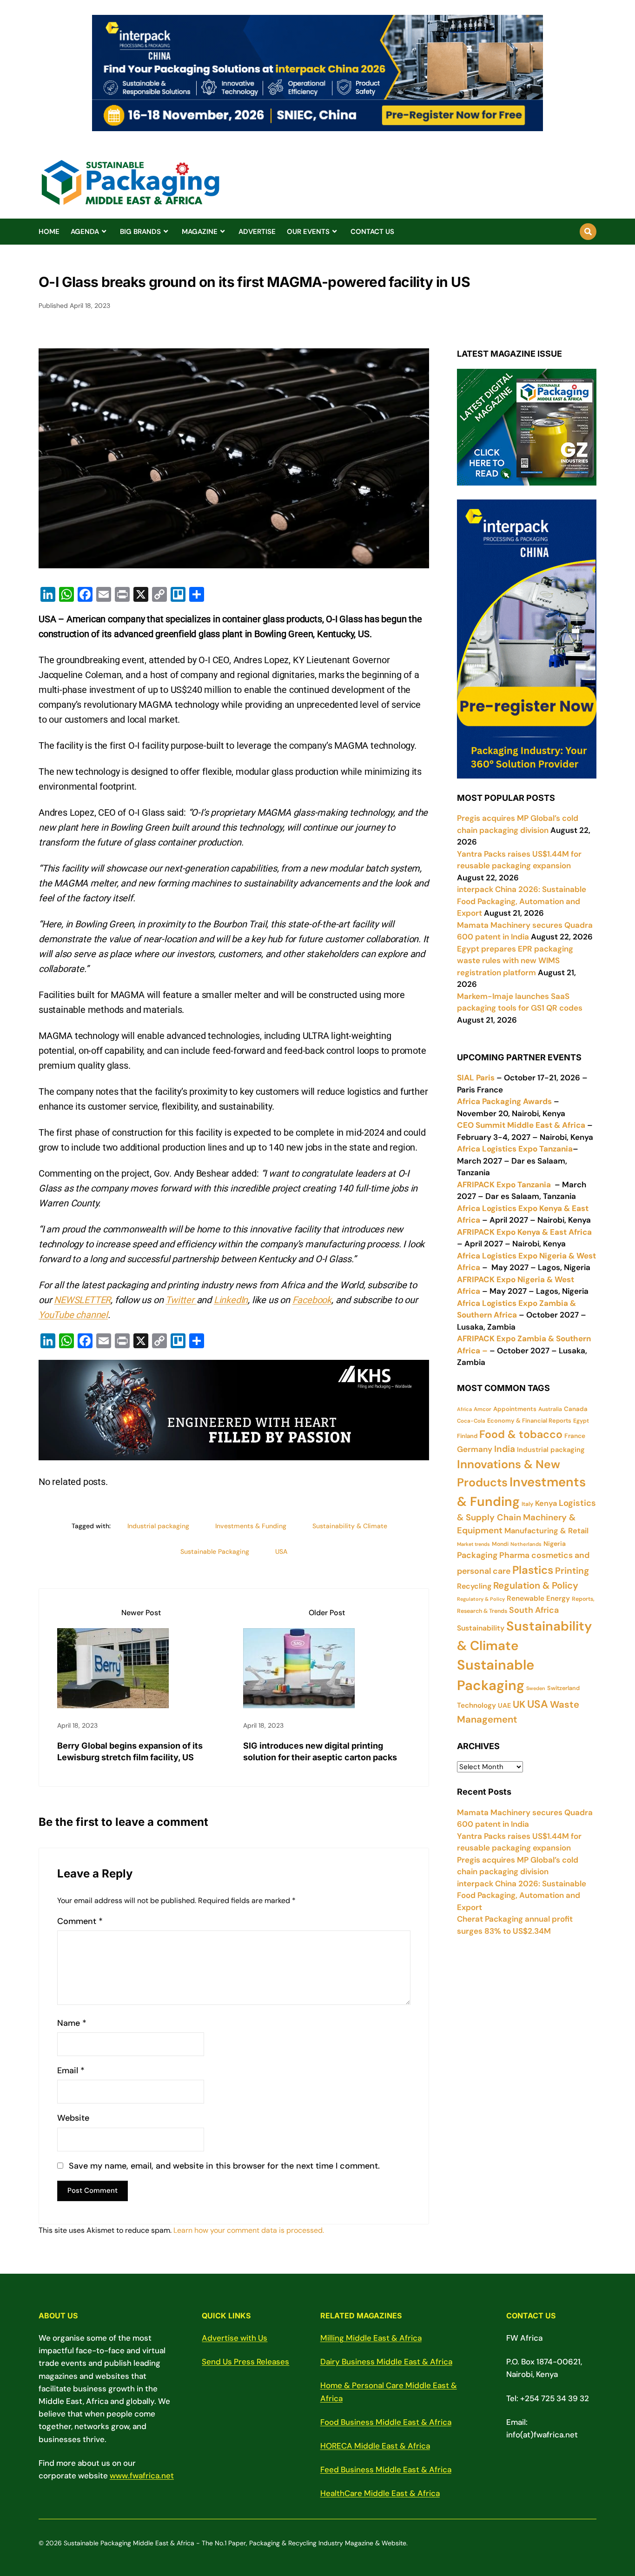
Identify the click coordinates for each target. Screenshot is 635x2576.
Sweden (536, 1688)
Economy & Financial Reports (529, 1421)
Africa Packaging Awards (504, 1101)
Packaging (477, 1555)
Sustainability (481, 1628)
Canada (576, 1409)
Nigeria (555, 1544)
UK (519, 1704)
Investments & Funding (251, 1526)
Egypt (581, 1421)
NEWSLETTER (82, 1300)
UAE (504, 1705)
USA (281, 1551)
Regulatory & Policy (481, 1599)
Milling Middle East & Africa (371, 2338)
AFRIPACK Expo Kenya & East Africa (524, 1232)
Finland (467, 1436)
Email (71, 2071)
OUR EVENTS (308, 232)
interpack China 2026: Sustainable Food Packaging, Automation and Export (522, 1895)
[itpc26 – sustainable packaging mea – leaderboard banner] (317, 126)
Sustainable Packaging (215, 1551)
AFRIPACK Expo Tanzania (504, 1185)
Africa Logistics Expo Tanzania (515, 1149)
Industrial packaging (158, 1526)
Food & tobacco (521, 1434)
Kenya (546, 1503)
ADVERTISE (257, 232)
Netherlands (526, 1544)
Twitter (181, 1300)
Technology (476, 1705)
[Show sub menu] (104, 232)
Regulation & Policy (536, 1585)
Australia (550, 1409)
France (575, 1436)
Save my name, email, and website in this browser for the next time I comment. (224, 2166)
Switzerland (563, 1688)
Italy (527, 1504)
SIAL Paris (476, 1078)
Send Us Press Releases (245, 2362)
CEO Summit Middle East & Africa (521, 1125)
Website (73, 2118)
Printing (572, 1571)
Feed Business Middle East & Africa (386, 2469)
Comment (80, 1921)
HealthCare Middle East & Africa (380, 2493)
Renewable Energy (538, 1598)
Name (72, 2023)
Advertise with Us (235, 2338)
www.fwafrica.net (142, 2476)
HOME (49, 232)
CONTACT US (372, 232)
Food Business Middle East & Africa (386, 2422)
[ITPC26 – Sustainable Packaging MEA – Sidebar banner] (527, 772)
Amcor (483, 1409)
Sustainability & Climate (350, 1526)
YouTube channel (73, 1315)
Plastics (533, 1570)
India (505, 1449)
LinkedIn (231, 1300)
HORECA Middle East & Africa (375, 2446)
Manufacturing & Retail (546, 1531)
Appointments (515, 1409)
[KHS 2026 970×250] (234, 1453)
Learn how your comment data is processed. (249, 2230)
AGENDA (85, 232)
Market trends (473, 1544)
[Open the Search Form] (588, 232)
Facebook (312, 1300)
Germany (475, 1449)
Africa (464, 1409)
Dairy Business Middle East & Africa (386, 2362)
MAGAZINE (200, 232)
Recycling (474, 1586)
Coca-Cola (471, 1421)
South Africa (534, 1610)
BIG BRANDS (140, 232)
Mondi (500, 1544)
